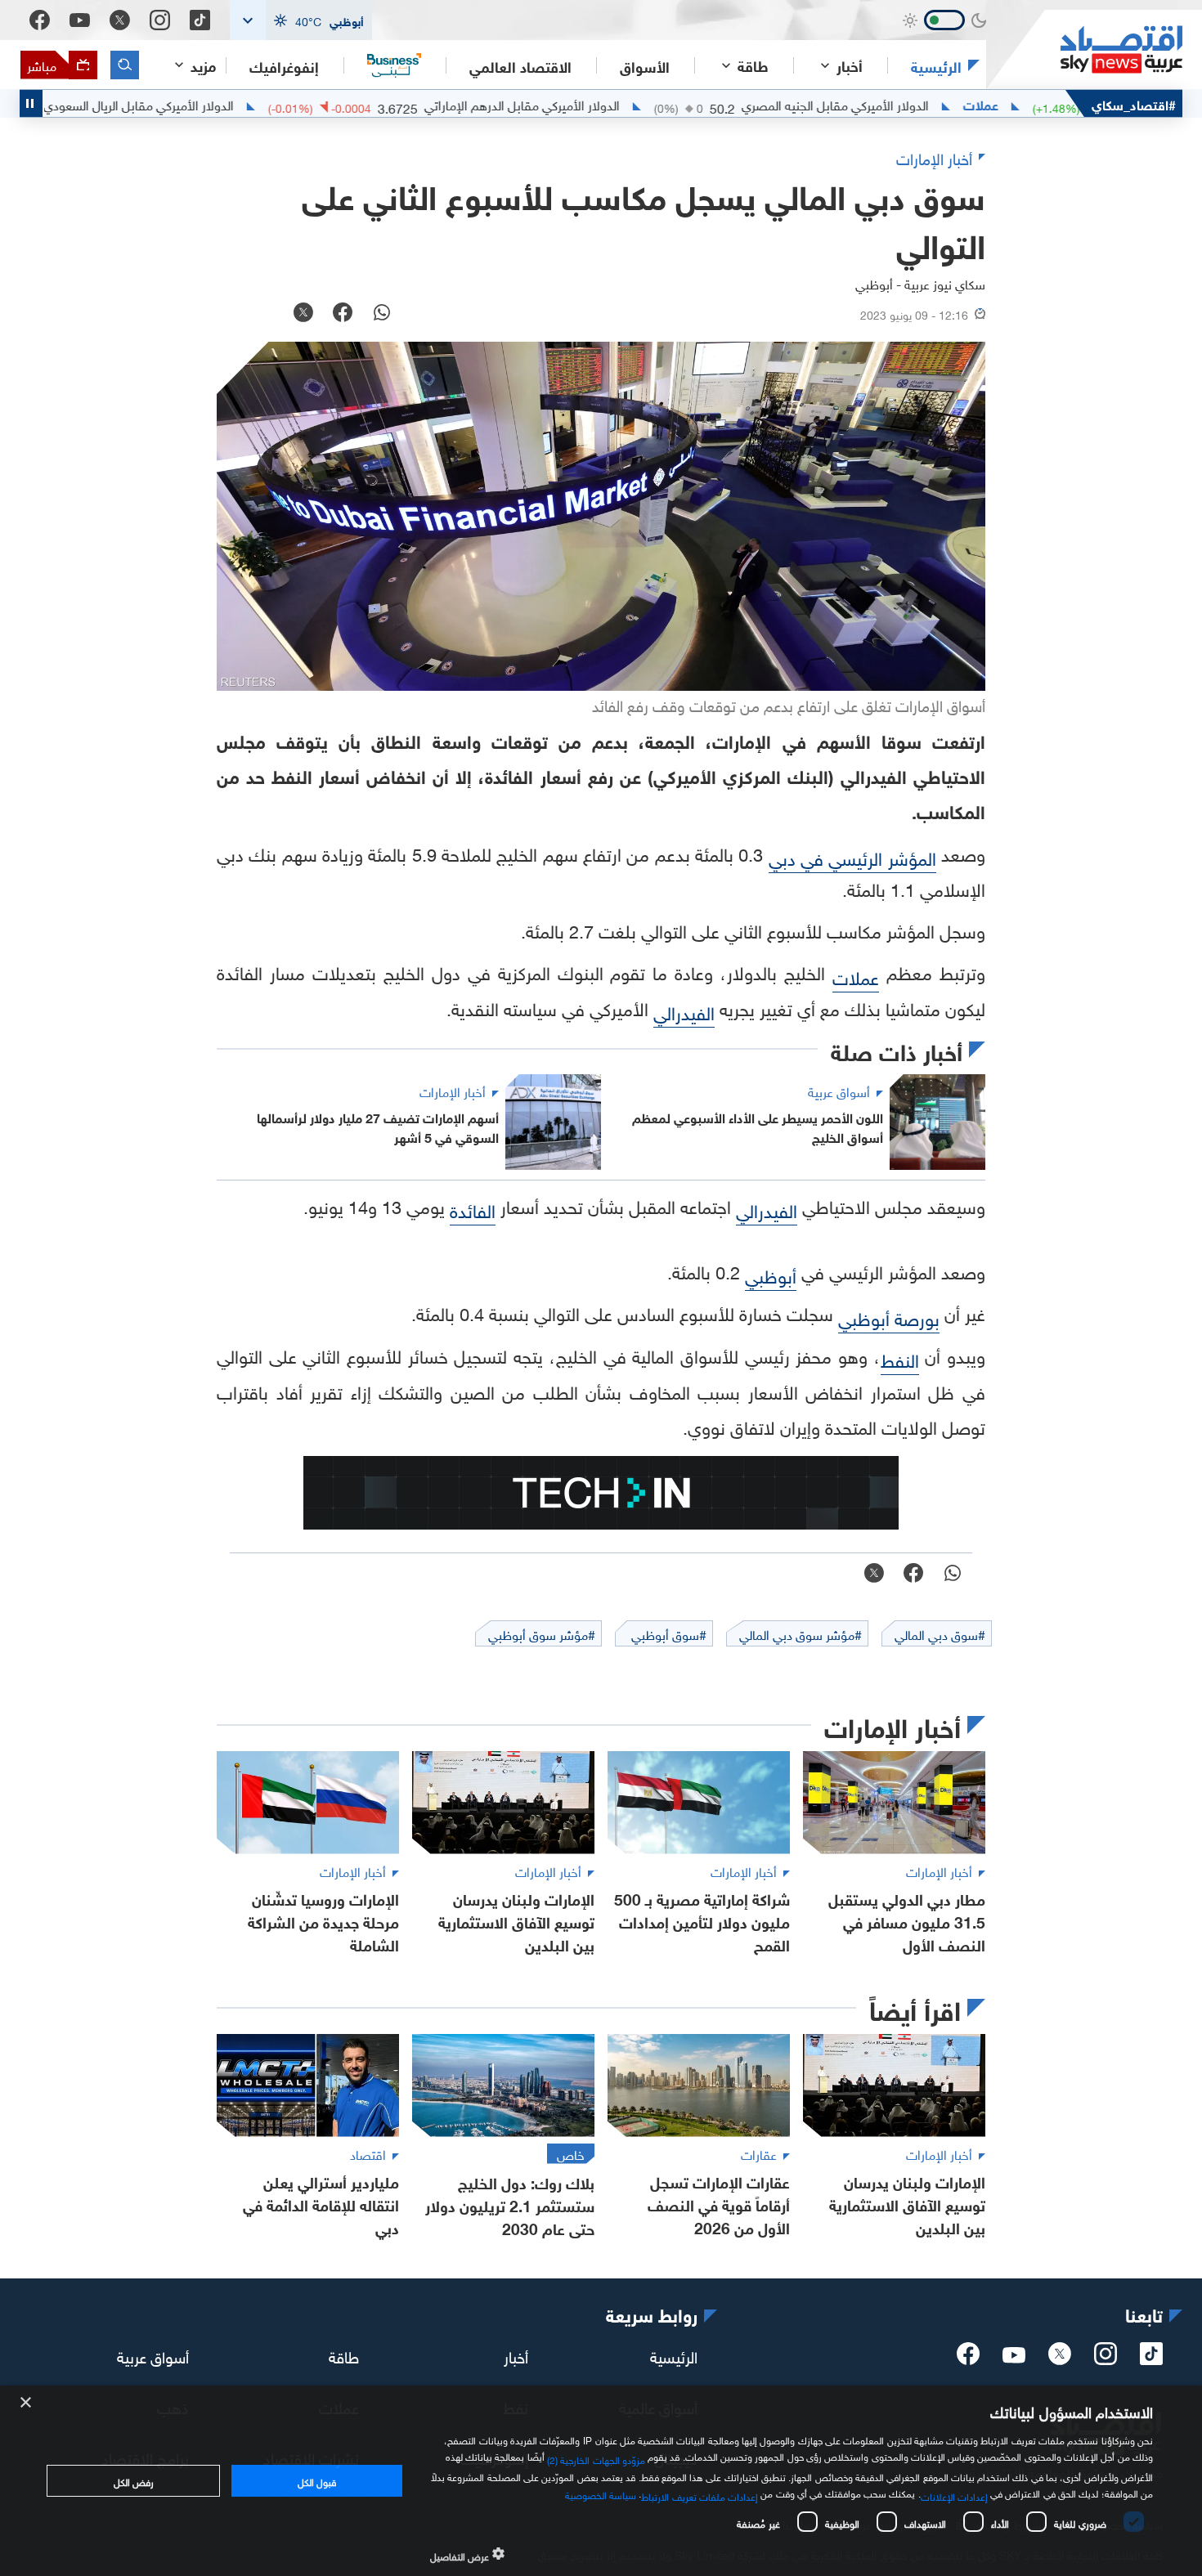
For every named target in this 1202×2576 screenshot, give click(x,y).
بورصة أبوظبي (889, 1317)
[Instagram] (160, 20)
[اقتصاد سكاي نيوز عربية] (1084, 49)
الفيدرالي (684, 1011)
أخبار (516, 2355)
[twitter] (1060, 2359)
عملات (1054, 104)
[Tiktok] (200, 20)
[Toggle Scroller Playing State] (31, 103)
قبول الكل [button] (317, 2480)
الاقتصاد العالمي (520, 65)
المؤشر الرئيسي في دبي (852, 856)
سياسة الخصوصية (601, 2493)
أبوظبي (771, 1274)
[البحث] (125, 65)
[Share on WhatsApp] (382, 314)
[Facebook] (40, 20)
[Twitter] (120, 20)
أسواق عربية (153, 2355)
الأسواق (645, 65)
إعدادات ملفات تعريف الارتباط (700, 2495)
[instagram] (1106, 2359)
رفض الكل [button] (134, 2480)
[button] (301, 20)
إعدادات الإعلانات (954, 2495)
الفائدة (473, 1209)
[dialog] (601, 2481)
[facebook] (968, 2359)
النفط (900, 1358)
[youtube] (1014, 2357)
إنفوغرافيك (284, 65)
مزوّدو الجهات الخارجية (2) (596, 2457)
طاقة (344, 2355)
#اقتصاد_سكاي (1134, 103)
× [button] (27, 2403)
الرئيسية (936, 65)
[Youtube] (80, 20)
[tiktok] (1151, 2359)
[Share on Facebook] (343, 314)
